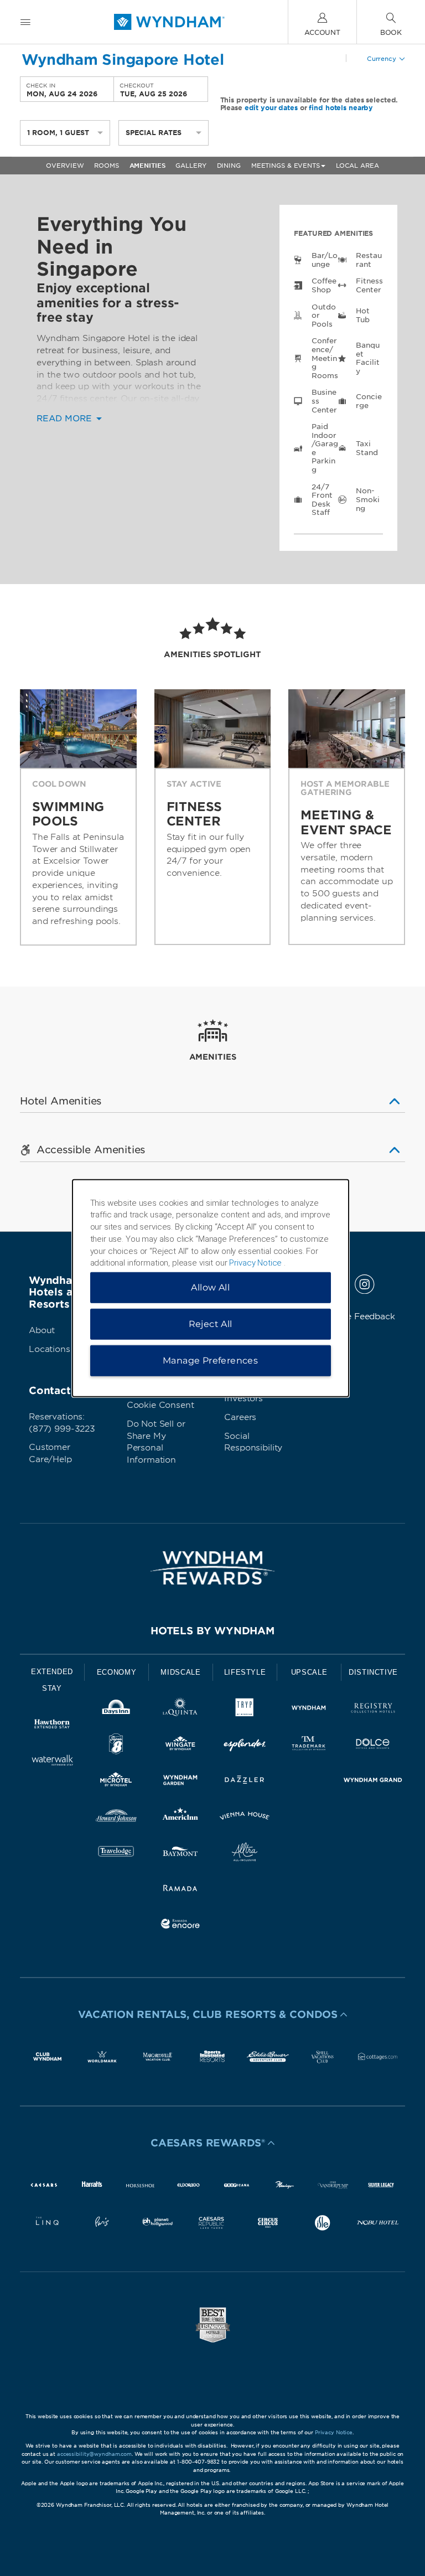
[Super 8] (116, 1746)
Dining (229, 166)
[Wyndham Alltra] (245, 1854)
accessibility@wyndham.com (94, 2454)
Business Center (324, 401)
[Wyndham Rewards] (212, 1568)
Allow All (210, 1287)
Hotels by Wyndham (212, 1631)
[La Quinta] (180, 1710)
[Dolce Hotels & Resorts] (373, 1746)
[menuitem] (25, 22)
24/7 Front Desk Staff (322, 500)
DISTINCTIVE (373, 1672)
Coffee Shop (324, 285)
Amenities (147, 166)
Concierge (369, 401)
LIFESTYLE (245, 1672)
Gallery (191, 166)
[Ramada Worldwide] (180, 1890)
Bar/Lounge (324, 260)
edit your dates (271, 108)
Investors (243, 1398)
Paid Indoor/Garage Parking (325, 448)
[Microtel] (116, 1782)
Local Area (357, 166)
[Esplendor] (245, 1746)
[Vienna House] (245, 1818)
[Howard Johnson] (116, 1818)
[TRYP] (245, 1710)
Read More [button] (66, 419)
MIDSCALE (180, 1672)
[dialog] (211, 1288)
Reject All (211, 1324)
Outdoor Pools (323, 316)
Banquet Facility (367, 358)
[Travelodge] (116, 1854)
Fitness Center (369, 285)
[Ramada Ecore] (180, 1926)
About (42, 1330)
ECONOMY (117, 1672)
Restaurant (369, 260)
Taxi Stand (367, 448)
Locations (50, 1349)
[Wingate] (180, 1746)
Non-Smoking (367, 499)
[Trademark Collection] (309, 1746)
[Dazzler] (245, 1782)
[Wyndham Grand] (373, 1782)
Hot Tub (363, 315)
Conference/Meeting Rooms (325, 358)
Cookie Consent (160, 1405)
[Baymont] (180, 1854)
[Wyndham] (309, 1710)
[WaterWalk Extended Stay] (52, 1762)
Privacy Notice (334, 2432)
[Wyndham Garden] (180, 1782)
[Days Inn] (116, 1710)
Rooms (106, 166)
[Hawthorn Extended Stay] (52, 1726)
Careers (240, 1417)
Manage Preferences (210, 1361)
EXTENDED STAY (52, 1680)
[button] (212, 2015)
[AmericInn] (180, 1818)
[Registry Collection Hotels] (373, 1710)
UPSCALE (309, 1672)
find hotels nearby (341, 108)
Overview (65, 166)
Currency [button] (382, 59)
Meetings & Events (286, 166)
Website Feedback (356, 1317)
